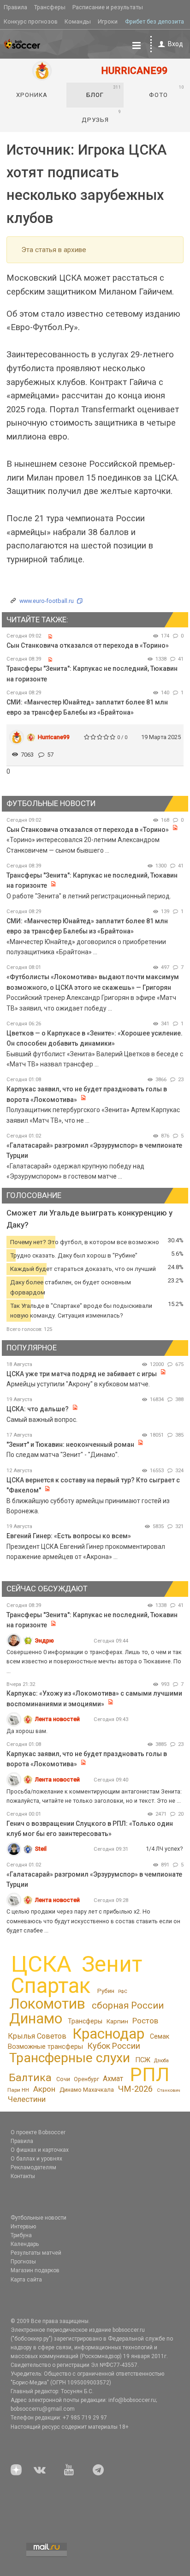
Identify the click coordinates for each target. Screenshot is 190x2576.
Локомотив (47, 2004)
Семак (160, 2036)
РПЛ (150, 2075)
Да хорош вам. (27, 1731)
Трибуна (21, 2235)
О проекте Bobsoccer (38, 2132)
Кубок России (114, 2046)
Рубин (106, 1991)
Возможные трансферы (45, 2046)
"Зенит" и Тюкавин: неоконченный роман (70, 1444)
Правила (15, 7)
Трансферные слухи (70, 2058)
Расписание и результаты (108, 7)
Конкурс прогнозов (31, 21)
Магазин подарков (35, 2270)
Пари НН (18, 2090)
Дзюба (161, 2061)
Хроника (32, 95)
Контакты (23, 2176)
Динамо (36, 2019)
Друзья (102, 116)
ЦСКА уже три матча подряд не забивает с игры (82, 1374)
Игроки (108, 21)
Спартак (50, 1986)
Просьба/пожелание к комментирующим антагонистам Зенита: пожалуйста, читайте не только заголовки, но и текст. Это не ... (94, 1796)
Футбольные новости (39, 2218)
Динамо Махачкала (87, 2090)
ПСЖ (143, 2060)
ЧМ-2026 (135, 2089)
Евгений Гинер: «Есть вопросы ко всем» (69, 1536)
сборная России (128, 2005)
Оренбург (86, 2079)
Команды (78, 21)
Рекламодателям (33, 2167)
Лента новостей (57, 1719)
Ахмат (113, 2079)
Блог (104, 91)
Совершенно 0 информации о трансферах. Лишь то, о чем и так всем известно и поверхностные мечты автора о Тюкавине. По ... (94, 1661)
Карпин (117, 2021)
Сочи (63, 2079)
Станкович (169, 2090)
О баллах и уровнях (36, 2159)
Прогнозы (23, 2262)
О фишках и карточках (40, 2150)
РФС (123, 1991)
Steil (41, 1849)
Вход (175, 44)
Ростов (145, 2021)
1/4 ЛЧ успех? (164, 1849)
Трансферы (50, 7)
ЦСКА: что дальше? (38, 1409)
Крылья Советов (37, 2036)
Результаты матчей (36, 2253)
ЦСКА (41, 1964)
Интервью (23, 2227)
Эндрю (45, 1640)
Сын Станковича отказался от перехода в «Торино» (88, 645)
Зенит (112, 1964)
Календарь (25, 2244)
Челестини (27, 2099)
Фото (167, 91)
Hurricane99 (54, 737)
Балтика (30, 2078)
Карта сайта (26, 2280)
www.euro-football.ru (47, 601)
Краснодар (108, 2034)
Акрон (44, 2089)
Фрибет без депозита (154, 21)
